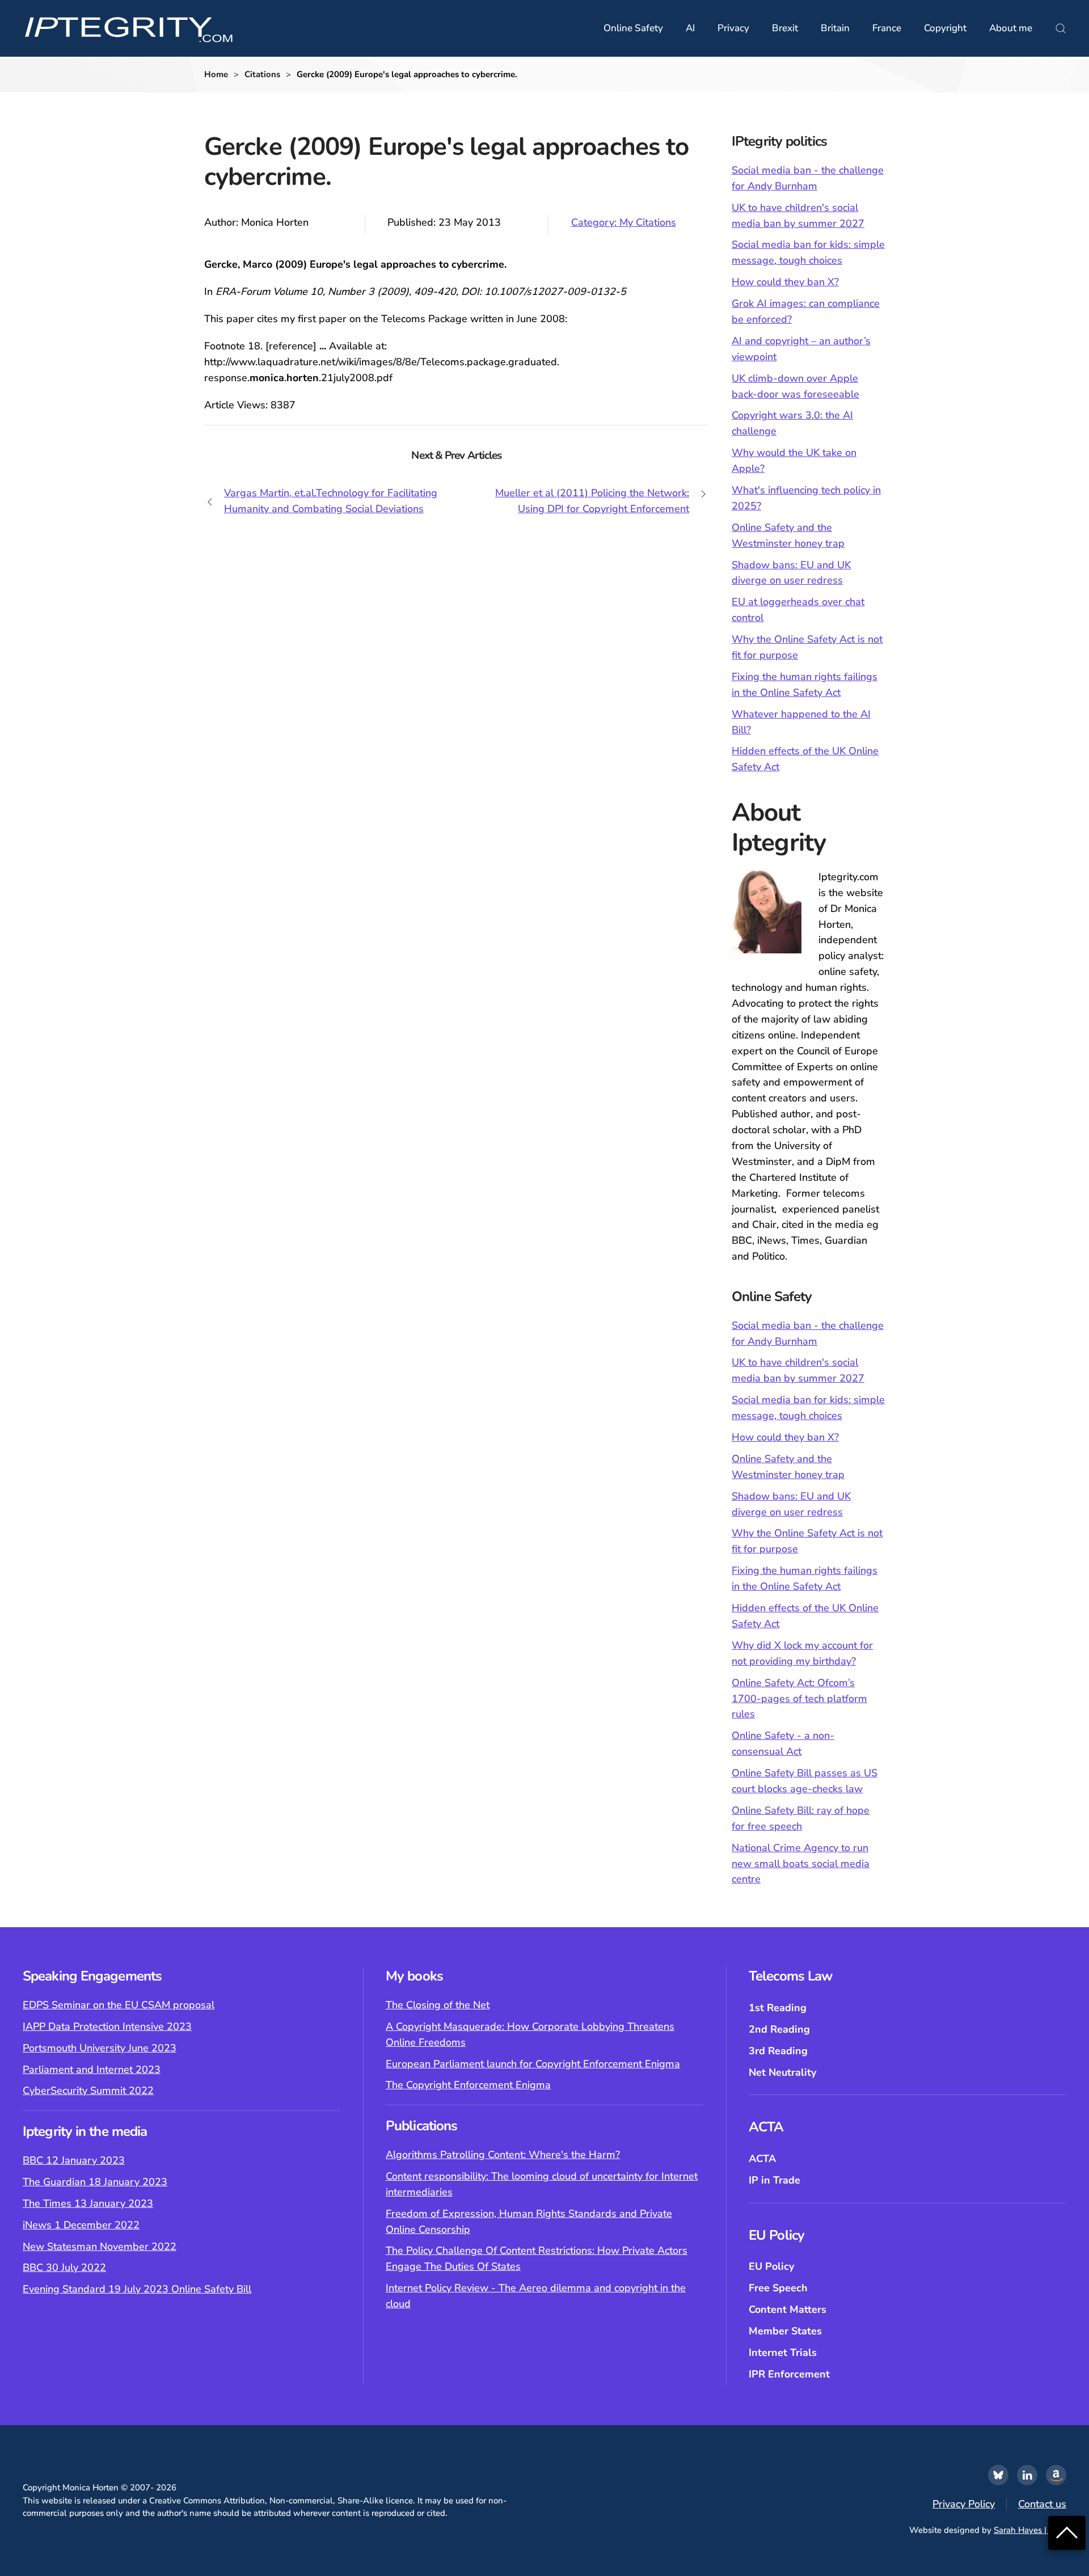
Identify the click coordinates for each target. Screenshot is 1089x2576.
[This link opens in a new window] (998, 2475)
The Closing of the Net (438, 2005)
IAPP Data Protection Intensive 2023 (107, 2026)
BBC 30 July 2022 (64, 2267)
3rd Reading (778, 2051)
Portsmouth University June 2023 (100, 2048)
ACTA (762, 2159)
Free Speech (778, 2288)
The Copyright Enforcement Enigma (468, 2085)
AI (690, 28)
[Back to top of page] (1067, 2532)
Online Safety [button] (633, 28)
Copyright (945, 28)
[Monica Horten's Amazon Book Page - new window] (1056, 2475)
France (887, 28)
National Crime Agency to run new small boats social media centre (801, 1864)
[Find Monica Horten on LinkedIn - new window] (1027, 2475)
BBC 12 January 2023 (74, 2160)
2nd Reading (779, 2029)
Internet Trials (783, 2353)
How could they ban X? (785, 282)
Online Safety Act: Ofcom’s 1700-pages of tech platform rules (799, 1699)
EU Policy (771, 2266)
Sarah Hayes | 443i (1030, 2530)
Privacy (733, 28)
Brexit (785, 28)
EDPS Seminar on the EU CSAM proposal (119, 2005)
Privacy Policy (964, 2504)
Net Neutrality (782, 2072)
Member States (785, 2331)
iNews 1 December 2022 (81, 2225)
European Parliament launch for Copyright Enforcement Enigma (533, 2064)
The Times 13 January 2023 (88, 2203)
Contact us (1042, 2504)
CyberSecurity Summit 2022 (88, 2091)
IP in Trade (774, 2180)
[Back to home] (129, 28)
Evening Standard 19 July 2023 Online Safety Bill (137, 2289)
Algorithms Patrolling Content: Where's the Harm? (503, 2155)
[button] (1061, 28)
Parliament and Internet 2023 (92, 2070)
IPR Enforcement (789, 2374)
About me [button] (1011, 28)
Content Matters (788, 2309)
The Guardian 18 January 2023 (95, 2182)
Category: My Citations (624, 222)
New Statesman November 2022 (100, 2246)
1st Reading (778, 2008)
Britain (835, 28)
